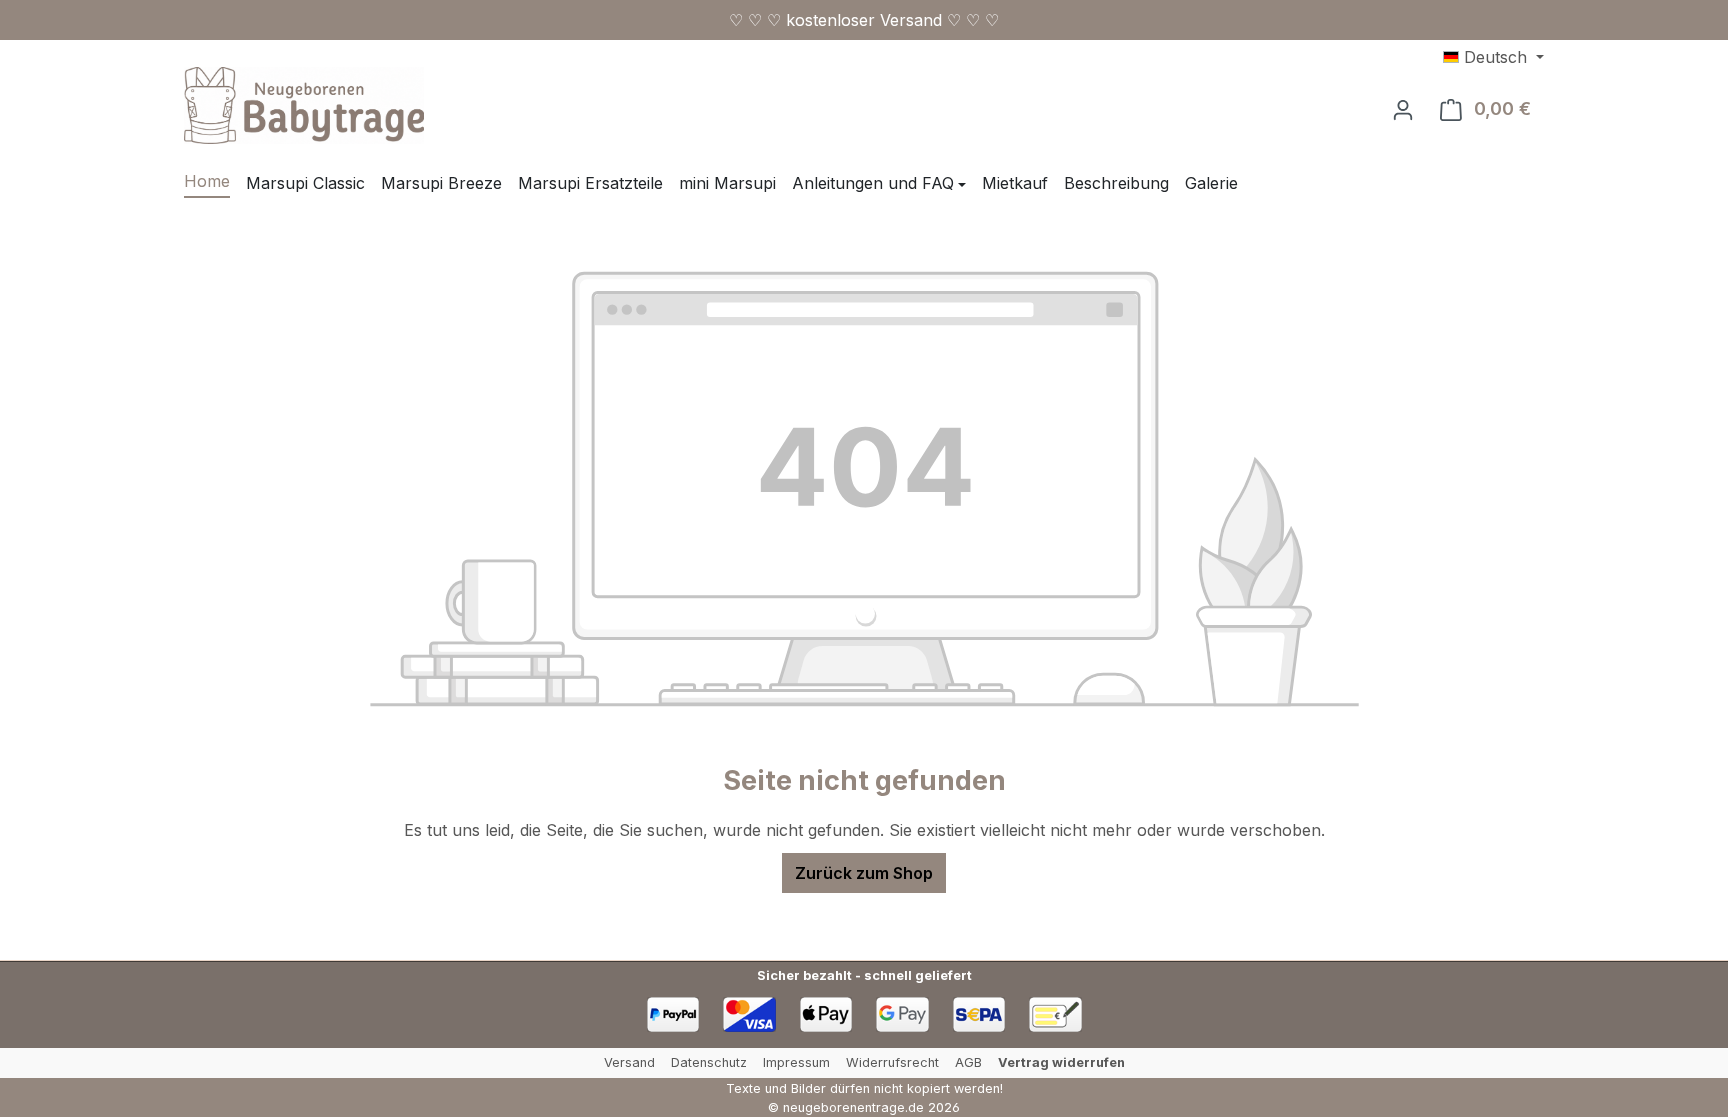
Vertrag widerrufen (1061, 1062)
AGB (968, 1062)
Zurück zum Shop (864, 873)
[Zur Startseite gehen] (304, 105)
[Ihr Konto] (1403, 109)
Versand (629, 1062)
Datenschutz (709, 1062)
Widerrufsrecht (892, 1062)
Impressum (796, 1062)
